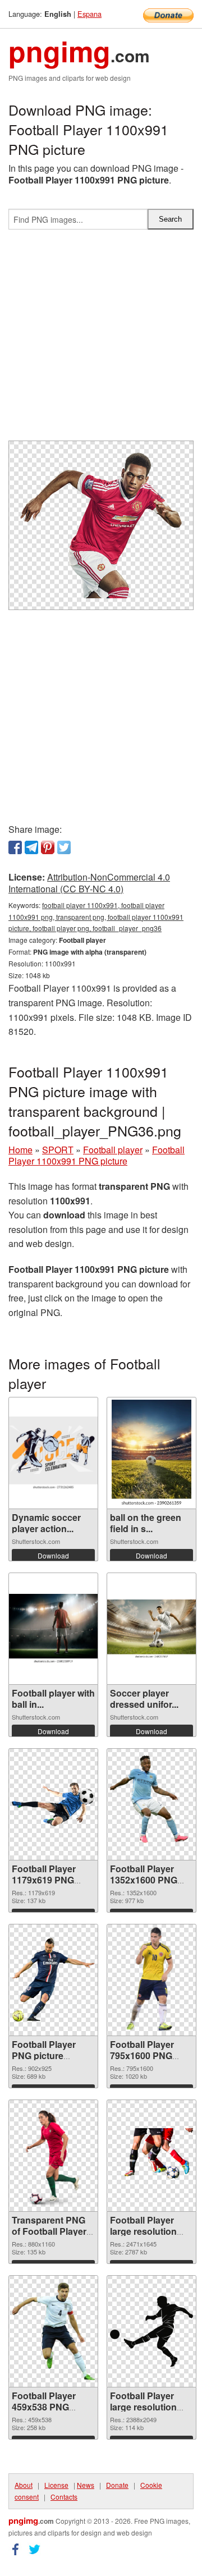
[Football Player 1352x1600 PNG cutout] (151, 1805)
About (24, 2485)
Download (53, 1555)
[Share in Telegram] (31, 847)
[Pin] (48, 847)
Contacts (64, 2497)
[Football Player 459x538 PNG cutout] (53, 2331)
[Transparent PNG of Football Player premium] (53, 2156)
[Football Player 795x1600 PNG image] (151, 1980)
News (86, 2485)
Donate (117, 2485)
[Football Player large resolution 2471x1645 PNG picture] (151, 2156)
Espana (89, 14)
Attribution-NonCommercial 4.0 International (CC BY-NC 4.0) (89, 883)
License (56, 2485)
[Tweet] (64, 847)
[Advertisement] (101, 340)
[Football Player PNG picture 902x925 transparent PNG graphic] (53, 1980)
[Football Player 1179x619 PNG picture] (53, 1804)
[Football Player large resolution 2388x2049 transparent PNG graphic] (151, 2332)
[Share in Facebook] (15, 847)
